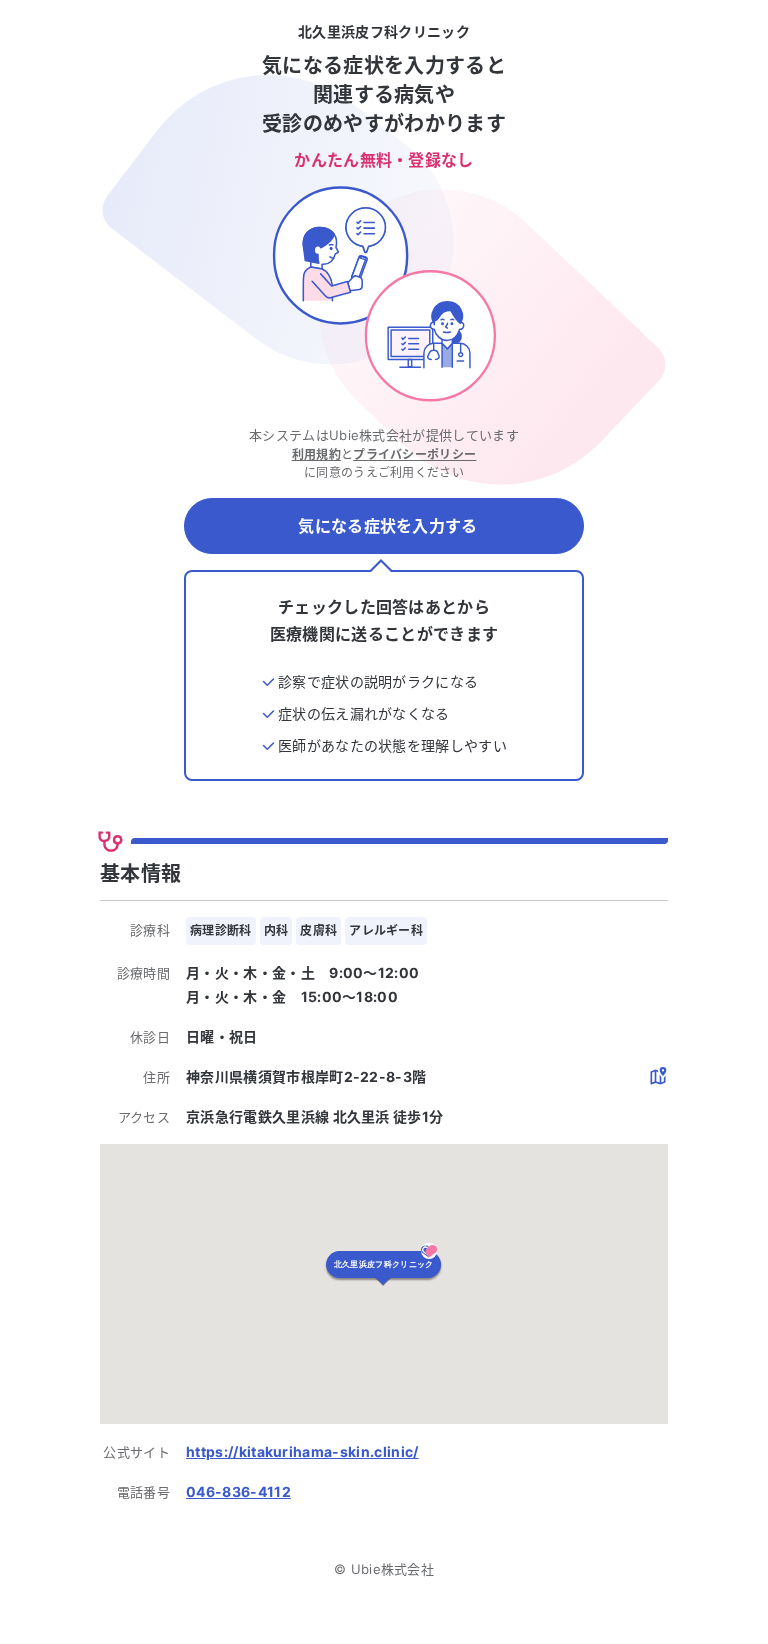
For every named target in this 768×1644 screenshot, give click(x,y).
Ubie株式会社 (393, 1569)
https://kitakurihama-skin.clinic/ (302, 1451)
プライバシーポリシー (414, 454)
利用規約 (316, 454)
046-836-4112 (238, 1491)
